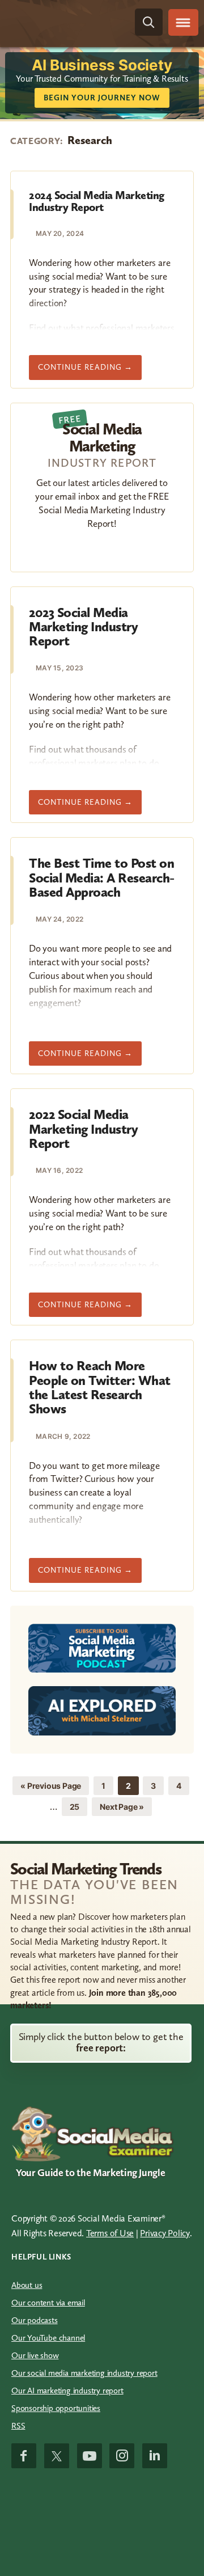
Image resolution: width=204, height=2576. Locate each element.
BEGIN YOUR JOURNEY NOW (102, 98)
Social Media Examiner (60, 22)
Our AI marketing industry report (67, 2391)
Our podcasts (35, 2320)
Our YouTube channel (48, 2338)
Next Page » (122, 1809)
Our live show (35, 2355)
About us (27, 2285)
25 (78, 1806)
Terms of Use (110, 2233)
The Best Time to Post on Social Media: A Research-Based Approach (102, 877)
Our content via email (48, 2303)
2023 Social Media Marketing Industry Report (83, 627)
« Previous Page (51, 1788)
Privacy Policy (165, 2233)
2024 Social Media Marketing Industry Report (97, 201)
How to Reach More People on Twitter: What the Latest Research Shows (100, 1387)
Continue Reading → (90, 371)
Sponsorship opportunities (56, 2408)
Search (149, 22)
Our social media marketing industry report (84, 2373)
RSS (18, 2426)
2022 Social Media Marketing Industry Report (83, 1129)
